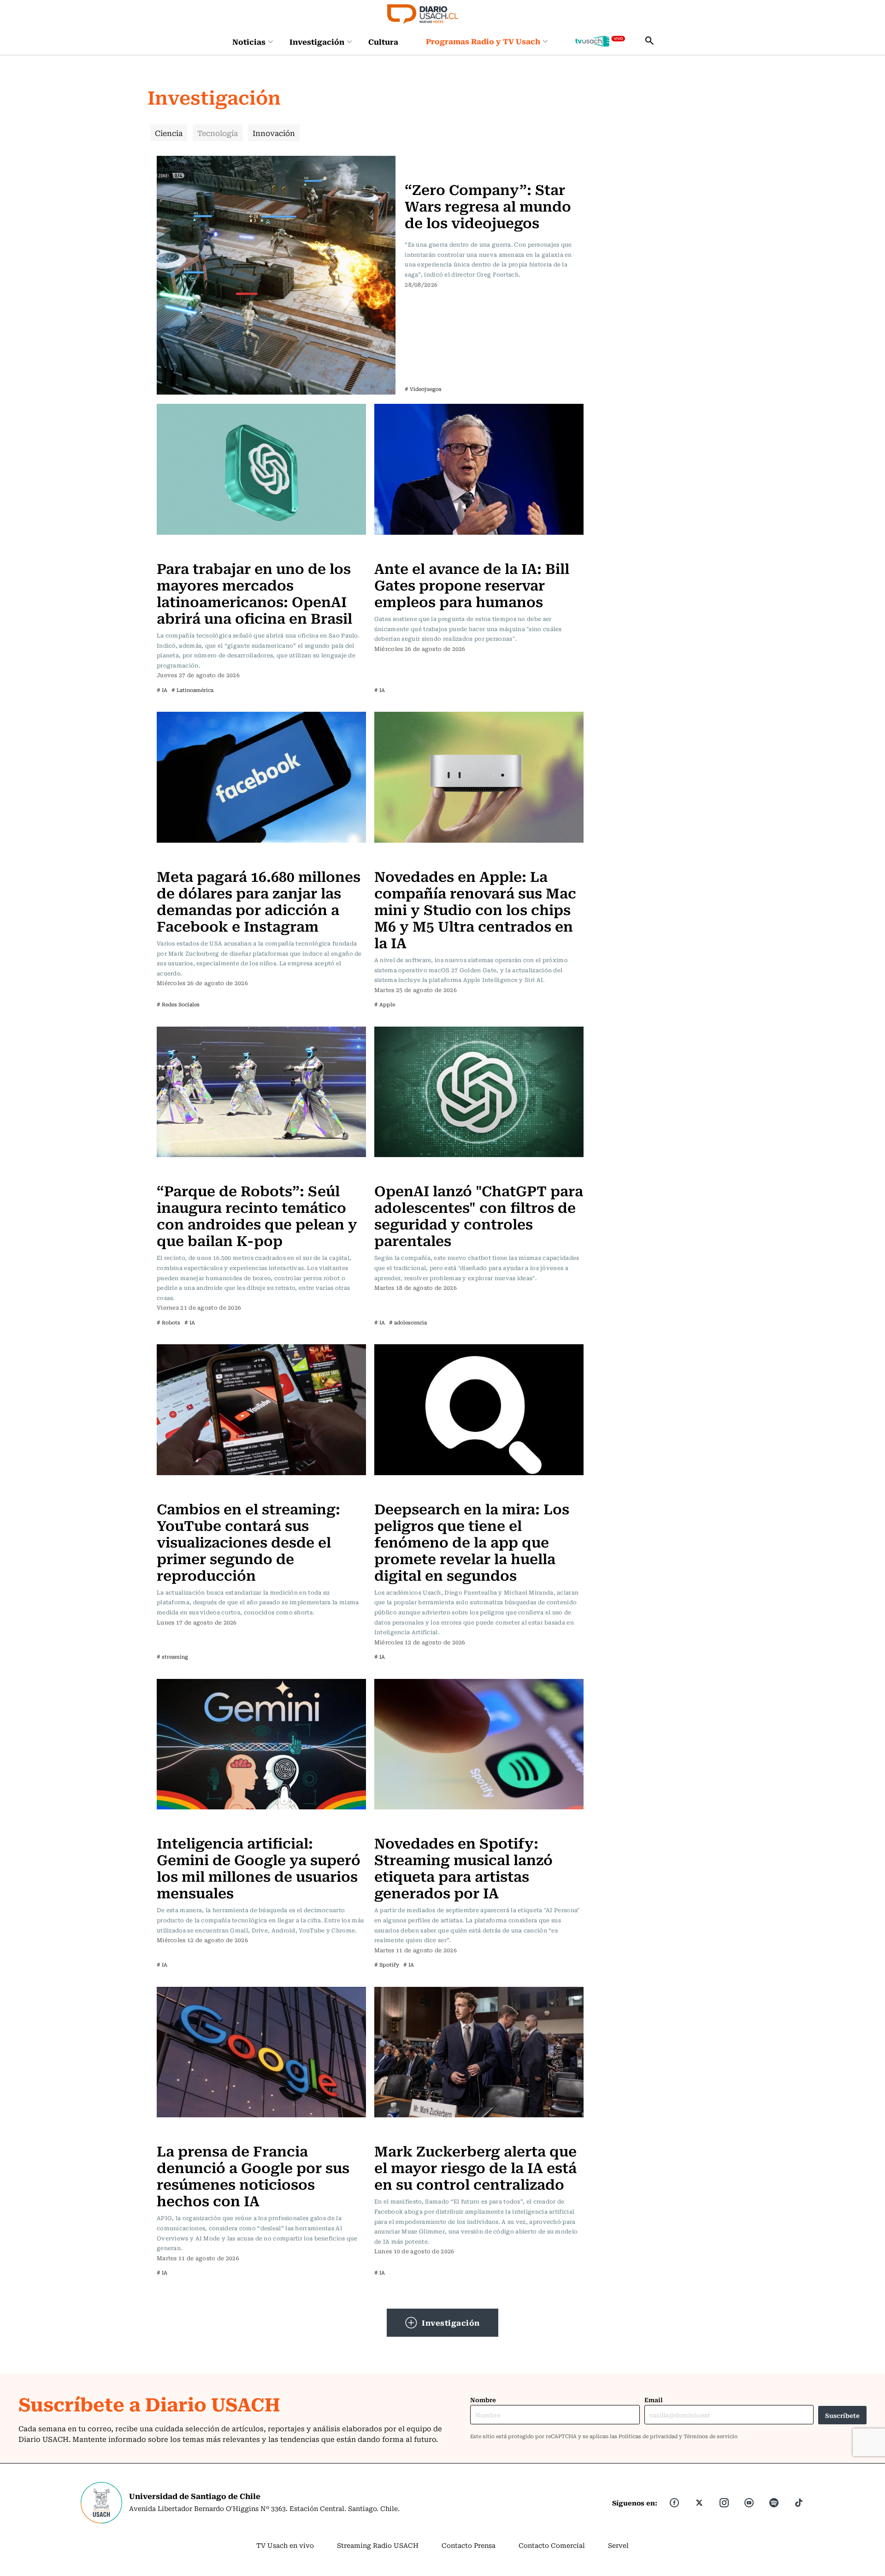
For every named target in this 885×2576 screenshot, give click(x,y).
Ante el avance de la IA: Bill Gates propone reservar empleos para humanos (472, 584)
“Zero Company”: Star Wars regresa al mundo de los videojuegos (488, 205)
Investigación (317, 41)
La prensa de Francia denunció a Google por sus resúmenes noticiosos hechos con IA (253, 2175)
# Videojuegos (423, 389)
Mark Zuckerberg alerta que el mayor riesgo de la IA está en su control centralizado (475, 2167)
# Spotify (387, 1964)
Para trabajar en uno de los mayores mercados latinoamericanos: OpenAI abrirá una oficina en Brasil (254, 593)
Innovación (274, 133)
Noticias (249, 41)
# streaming (172, 1657)
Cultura (383, 41)
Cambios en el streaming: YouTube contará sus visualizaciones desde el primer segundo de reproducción (248, 1541)
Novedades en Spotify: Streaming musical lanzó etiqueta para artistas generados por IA (463, 1867)
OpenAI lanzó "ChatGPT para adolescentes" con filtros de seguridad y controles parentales (479, 1215)
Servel (618, 2545)
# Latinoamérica (192, 690)
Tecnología (218, 133)
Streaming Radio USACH (378, 2545)
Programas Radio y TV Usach (483, 41)
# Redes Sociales (178, 1004)
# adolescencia (408, 1322)
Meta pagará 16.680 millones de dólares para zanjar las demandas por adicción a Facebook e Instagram (259, 901)
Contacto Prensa (469, 2545)
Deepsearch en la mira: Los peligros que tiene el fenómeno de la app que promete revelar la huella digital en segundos (472, 1541)
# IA (162, 690)
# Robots (168, 1322)
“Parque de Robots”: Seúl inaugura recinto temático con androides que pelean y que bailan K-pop (257, 1215)
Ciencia (169, 133)
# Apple (385, 1004)
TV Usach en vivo (285, 2545)
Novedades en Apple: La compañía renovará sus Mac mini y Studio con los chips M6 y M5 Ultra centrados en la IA (475, 909)
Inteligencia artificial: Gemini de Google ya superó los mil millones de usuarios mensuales (259, 1867)
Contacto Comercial (552, 2545)
